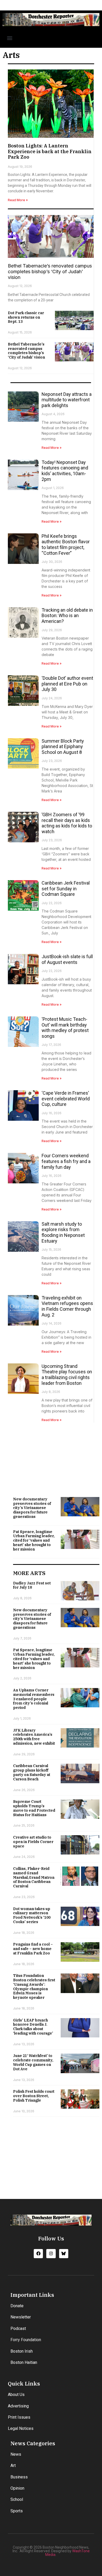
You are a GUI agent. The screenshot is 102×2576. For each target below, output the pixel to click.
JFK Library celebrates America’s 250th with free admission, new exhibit (34, 1737)
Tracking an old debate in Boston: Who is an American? (67, 616)
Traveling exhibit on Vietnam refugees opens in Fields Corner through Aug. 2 (67, 1306)
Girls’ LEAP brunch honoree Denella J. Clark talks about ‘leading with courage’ (33, 2027)
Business (19, 2477)
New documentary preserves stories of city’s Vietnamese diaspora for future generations (32, 1508)
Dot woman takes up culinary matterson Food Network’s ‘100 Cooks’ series (32, 1915)
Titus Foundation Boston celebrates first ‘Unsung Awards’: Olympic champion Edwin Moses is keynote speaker (34, 1987)
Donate (17, 2306)
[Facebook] (38, 2254)
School (17, 2499)
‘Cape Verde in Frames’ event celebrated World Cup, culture (66, 1099)
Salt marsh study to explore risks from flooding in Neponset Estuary (63, 1232)
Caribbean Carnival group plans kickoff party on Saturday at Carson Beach (32, 1772)
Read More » (18, 200)
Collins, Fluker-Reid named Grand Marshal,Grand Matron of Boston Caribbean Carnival (34, 1877)
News (16, 2454)
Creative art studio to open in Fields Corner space (33, 1842)
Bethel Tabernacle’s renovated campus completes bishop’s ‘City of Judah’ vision (50, 271)
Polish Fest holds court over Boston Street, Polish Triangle (34, 2096)
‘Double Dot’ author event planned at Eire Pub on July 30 (67, 684)
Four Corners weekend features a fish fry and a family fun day (66, 1161)
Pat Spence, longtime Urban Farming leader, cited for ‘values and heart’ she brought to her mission (34, 1540)
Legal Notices (21, 2428)
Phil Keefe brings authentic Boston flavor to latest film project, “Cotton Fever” (66, 545)
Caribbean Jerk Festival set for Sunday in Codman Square (66, 889)
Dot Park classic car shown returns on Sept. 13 (26, 317)
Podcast (18, 2328)
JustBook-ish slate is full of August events (67, 959)
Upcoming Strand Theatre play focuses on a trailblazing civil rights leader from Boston (67, 1375)
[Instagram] (51, 2254)
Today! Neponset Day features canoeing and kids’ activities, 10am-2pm (65, 471)
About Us (16, 2395)
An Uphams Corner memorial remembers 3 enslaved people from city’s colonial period (34, 1699)
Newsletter (21, 2317)
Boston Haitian (24, 2362)
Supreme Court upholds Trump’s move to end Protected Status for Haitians (34, 1808)
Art (13, 2465)
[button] (10, 38)
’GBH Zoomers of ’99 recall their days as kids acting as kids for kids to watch (67, 823)
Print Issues (19, 2417)
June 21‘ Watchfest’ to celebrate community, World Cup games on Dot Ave (33, 2062)
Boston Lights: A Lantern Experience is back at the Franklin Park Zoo (50, 151)
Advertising (18, 2406)
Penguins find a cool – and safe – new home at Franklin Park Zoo (33, 1949)
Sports (17, 2511)
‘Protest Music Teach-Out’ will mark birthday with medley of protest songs (65, 1028)
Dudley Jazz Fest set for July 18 (32, 1585)
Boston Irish (22, 2351)
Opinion (17, 2488)
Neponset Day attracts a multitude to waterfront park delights (67, 400)
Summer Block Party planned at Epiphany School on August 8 (63, 747)
